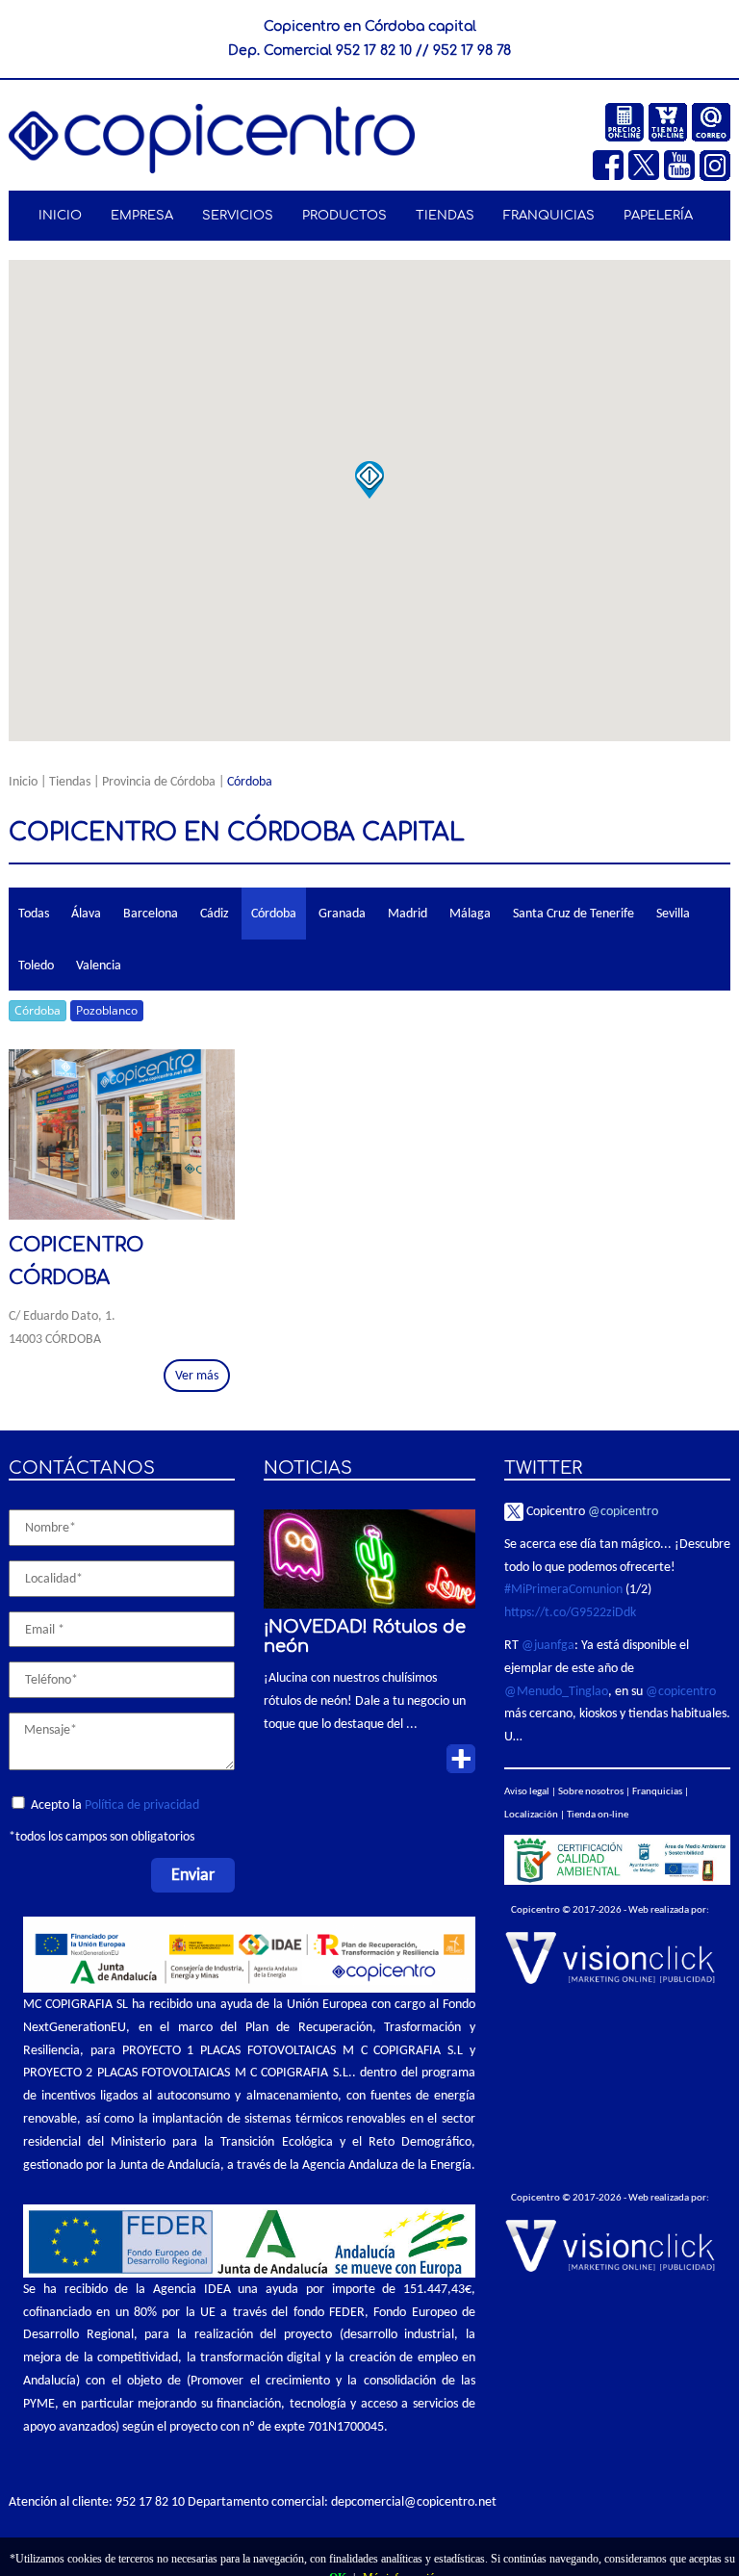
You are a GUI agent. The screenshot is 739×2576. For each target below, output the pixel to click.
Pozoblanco (107, 1010)
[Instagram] (715, 164)
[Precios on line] (627, 119)
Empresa (140, 216)
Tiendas (444, 216)
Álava (86, 913)
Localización (531, 1814)
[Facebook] (611, 164)
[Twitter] (646, 164)
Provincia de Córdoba (159, 781)
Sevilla (673, 913)
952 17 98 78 (472, 51)
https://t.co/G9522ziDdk (570, 1612)
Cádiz (215, 913)
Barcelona (151, 913)
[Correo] (711, 119)
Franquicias (544, 216)
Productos (340, 216)
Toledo (36, 965)
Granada (342, 913)
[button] (369, 480)
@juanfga (548, 1645)
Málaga (470, 913)
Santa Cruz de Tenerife (573, 913)
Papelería (656, 216)
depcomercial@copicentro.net (414, 2501)
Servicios (235, 216)
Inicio (60, 216)
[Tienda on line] (670, 119)
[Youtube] (682, 164)
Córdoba (274, 913)
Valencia (99, 965)
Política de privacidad (142, 1804)
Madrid (408, 913)
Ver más (197, 1375)
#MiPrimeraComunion (563, 1589)
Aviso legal (527, 1791)
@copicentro (623, 1511)
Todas (34, 913)
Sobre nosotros (591, 1791)
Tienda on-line (598, 1814)
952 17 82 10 (374, 51)
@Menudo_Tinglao (556, 1691)
